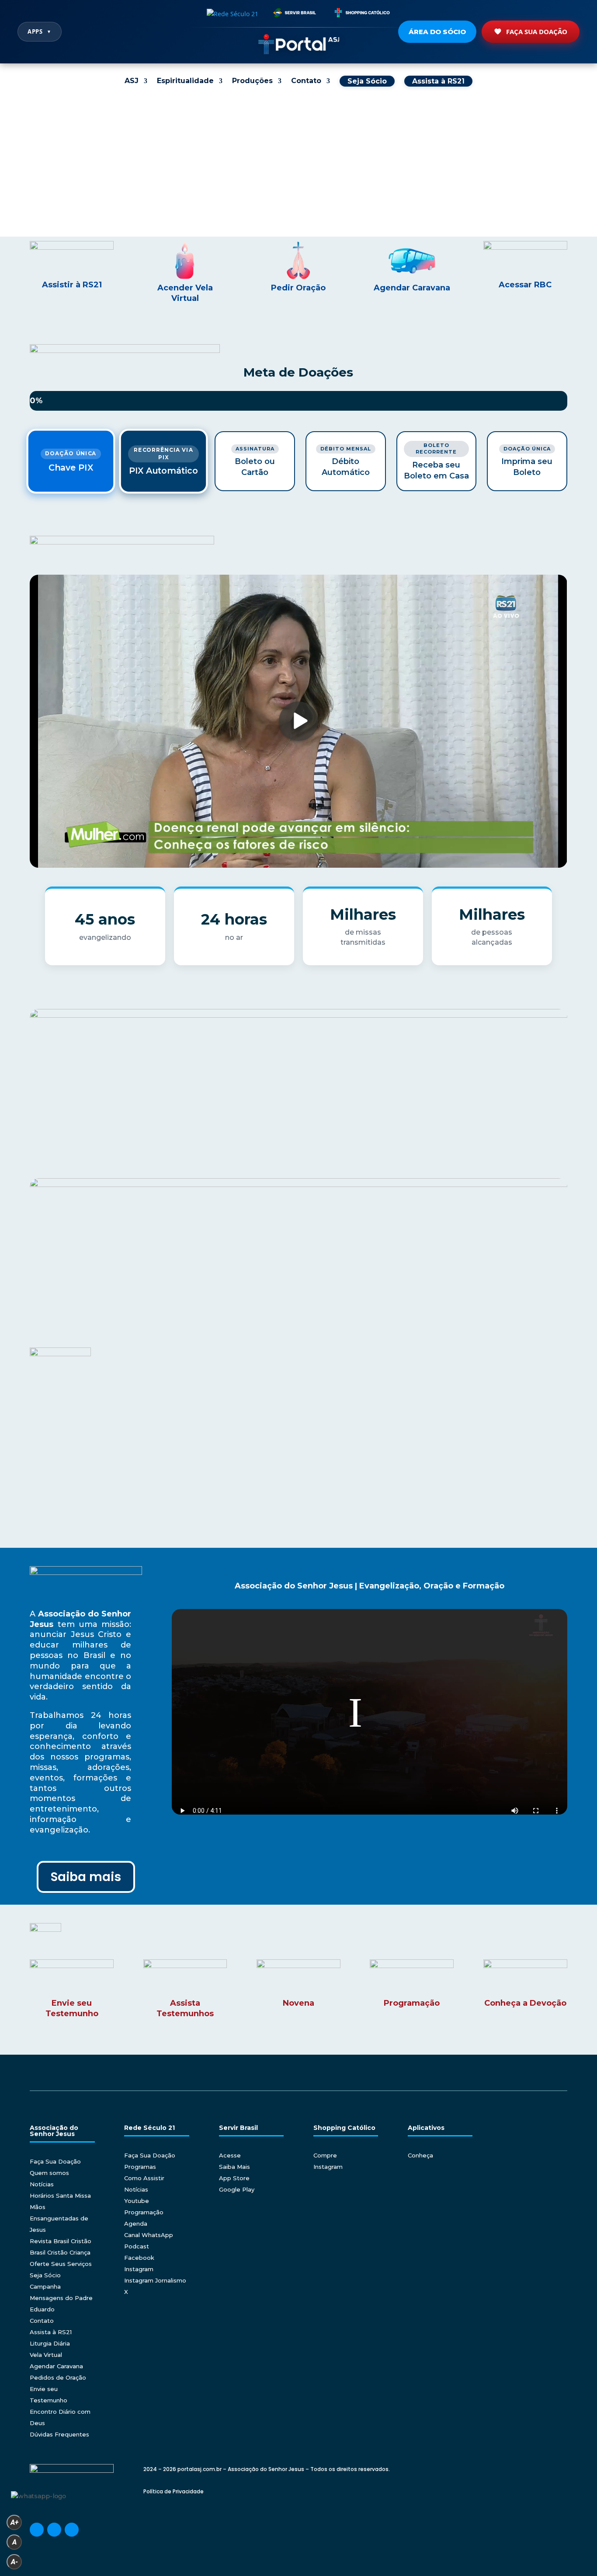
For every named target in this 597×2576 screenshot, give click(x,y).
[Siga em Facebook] (37, 2530)
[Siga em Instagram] (54, 2530)
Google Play (237, 2189)
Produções (252, 81)
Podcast (137, 2246)
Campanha (45, 2286)
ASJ (132, 81)
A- (14, 2562)
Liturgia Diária (50, 2343)
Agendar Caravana (412, 288)
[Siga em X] (72, 2530)
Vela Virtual (46, 2355)
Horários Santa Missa (60, 2196)
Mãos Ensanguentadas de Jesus (59, 2218)
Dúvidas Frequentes (59, 2434)
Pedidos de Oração (58, 2377)
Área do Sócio (437, 32)
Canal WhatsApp (149, 2235)
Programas (140, 2167)
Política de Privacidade (174, 2491)
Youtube (137, 2201)
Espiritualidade (185, 81)
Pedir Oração (298, 288)
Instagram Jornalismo (155, 2280)
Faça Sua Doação (537, 31)
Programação (144, 2212)
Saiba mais (86, 1877)
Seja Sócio (45, 2275)
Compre (325, 2155)
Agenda (136, 2223)
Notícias (42, 2184)
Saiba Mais (234, 2167)
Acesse (230, 2155)
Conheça (420, 2155)
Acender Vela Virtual (185, 293)
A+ (14, 2522)
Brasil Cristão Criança (60, 2252)
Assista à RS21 (51, 2332)
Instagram (139, 2269)
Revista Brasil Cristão (61, 2241)
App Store (234, 2178)
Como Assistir (144, 2178)
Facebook (139, 2258)
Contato (306, 81)
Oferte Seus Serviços (61, 2264)
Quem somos (49, 2173)
